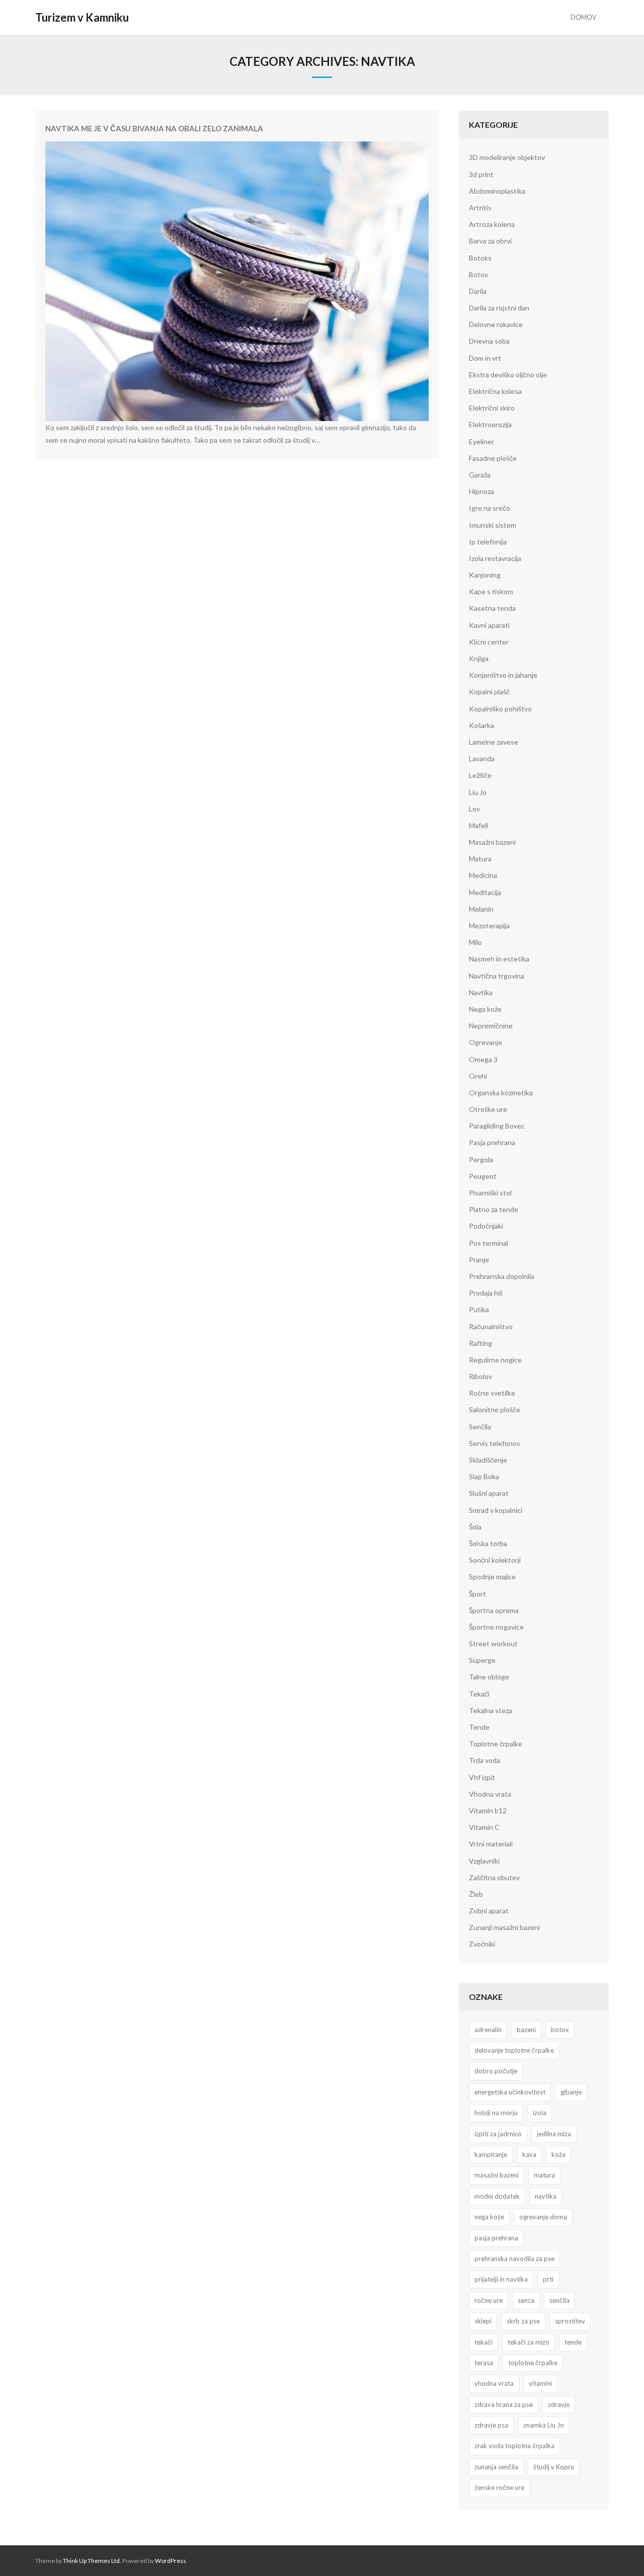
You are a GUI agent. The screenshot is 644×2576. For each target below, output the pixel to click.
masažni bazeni (497, 2175)
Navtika (481, 992)
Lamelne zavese (494, 742)
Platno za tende (494, 1209)
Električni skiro (492, 408)
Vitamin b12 (488, 1810)
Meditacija (485, 892)
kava (529, 2154)
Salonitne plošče (495, 1410)
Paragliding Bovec (497, 1126)
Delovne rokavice (496, 324)
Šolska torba (488, 1543)
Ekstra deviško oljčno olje (508, 375)
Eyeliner (481, 441)
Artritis (480, 208)
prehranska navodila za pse (514, 2259)
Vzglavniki (484, 1861)
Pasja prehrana (492, 1142)
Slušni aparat (489, 1493)
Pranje (479, 1260)
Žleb (476, 1894)
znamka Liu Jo (544, 2425)
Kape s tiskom (491, 591)
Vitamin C (484, 1827)
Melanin (481, 909)
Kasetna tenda (492, 608)
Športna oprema (494, 1610)
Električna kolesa (495, 391)
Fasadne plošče (493, 458)
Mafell (478, 825)
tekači (484, 2342)
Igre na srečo (490, 508)
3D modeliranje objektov (507, 157)
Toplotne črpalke (496, 1744)
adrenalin (488, 2030)
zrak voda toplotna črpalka (514, 2446)
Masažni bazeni (492, 842)
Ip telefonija (488, 542)
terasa (484, 2363)
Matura (480, 859)
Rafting (480, 1343)
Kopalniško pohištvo (500, 709)
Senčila (480, 1427)
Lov (474, 809)
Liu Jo (478, 792)
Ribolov (480, 1376)
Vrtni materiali (491, 1844)
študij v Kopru (554, 2467)
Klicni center (489, 642)
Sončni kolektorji (495, 1560)
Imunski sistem (493, 525)
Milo (475, 942)
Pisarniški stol (490, 1193)
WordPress (171, 2561)
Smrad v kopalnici (496, 1510)
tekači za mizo (529, 2342)
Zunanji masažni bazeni (504, 1927)
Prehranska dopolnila (502, 1276)
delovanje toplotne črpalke (514, 2050)
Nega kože (485, 1009)
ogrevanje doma (543, 2217)
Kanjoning (485, 575)
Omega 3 (483, 1059)
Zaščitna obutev (494, 1877)
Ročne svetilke (492, 1393)
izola (540, 2113)
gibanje (571, 2092)
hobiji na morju (496, 2113)
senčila (559, 2300)
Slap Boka (484, 1476)
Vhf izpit (482, 1777)
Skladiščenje (488, 1460)
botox (560, 2030)
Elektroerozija (490, 424)
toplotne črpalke (533, 2363)
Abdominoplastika (497, 191)
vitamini (540, 2383)
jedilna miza (554, 2134)
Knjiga (479, 658)
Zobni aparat (489, 1911)
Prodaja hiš (486, 1293)
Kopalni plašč (489, 692)
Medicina (483, 875)
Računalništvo (491, 1326)
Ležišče (480, 775)
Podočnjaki (486, 1226)
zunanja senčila (496, 2467)
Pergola (481, 1159)
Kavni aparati (489, 625)
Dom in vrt (485, 358)
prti (548, 2279)
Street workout (493, 1643)
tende (573, 2342)
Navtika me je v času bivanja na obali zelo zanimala (154, 128)
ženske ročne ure (499, 2487)
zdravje (559, 2404)
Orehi (478, 1076)
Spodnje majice (492, 1577)
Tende (479, 1727)
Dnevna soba (489, 341)
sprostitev (570, 2321)
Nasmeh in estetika (499, 959)
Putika (479, 1309)
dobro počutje (496, 2071)
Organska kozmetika (501, 1093)
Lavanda (482, 758)
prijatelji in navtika (501, 2279)
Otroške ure (488, 1109)
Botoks (480, 258)
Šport (477, 1594)
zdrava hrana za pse (504, 2404)
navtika (546, 2196)
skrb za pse (523, 2321)
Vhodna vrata (490, 1794)
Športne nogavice (496, 1627)
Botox (478, 274)
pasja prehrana (496, 2238)
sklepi (483, 2321)
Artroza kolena (492, 224)
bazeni (526, 2030)
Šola (475, 1527)
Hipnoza (481, 491)
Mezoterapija (489, 925)
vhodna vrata (494, 2383)
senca (526, 2300)
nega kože (489, 2217)
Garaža (480, 475)
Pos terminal (489, 1243)
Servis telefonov (495, 1443)
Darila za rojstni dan (499, 308)
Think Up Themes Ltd (91, 2561)
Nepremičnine (491, 1026)
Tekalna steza (491, 1710)
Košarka (481, 725)
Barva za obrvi (490, 241)
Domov (583, 17)
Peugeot (483, 1176)
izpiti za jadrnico (498, 2134)
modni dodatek (497, 2196)
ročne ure (489, 2300)
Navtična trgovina (497, 976)
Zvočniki (482, 1944)
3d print (481, 174)
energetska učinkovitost (510, 2092)
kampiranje (491, 2154)
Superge (482, 1660)
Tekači (479, 1694)
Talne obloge (489, 1677)
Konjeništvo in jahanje (503, 675)
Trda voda (485, 1760)
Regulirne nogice (495, 1360)
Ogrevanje (486, 1042)
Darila (478, 291)
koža (558, 2154)
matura (544, 2175)
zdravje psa (491, 2425)
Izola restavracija (495, 558)
